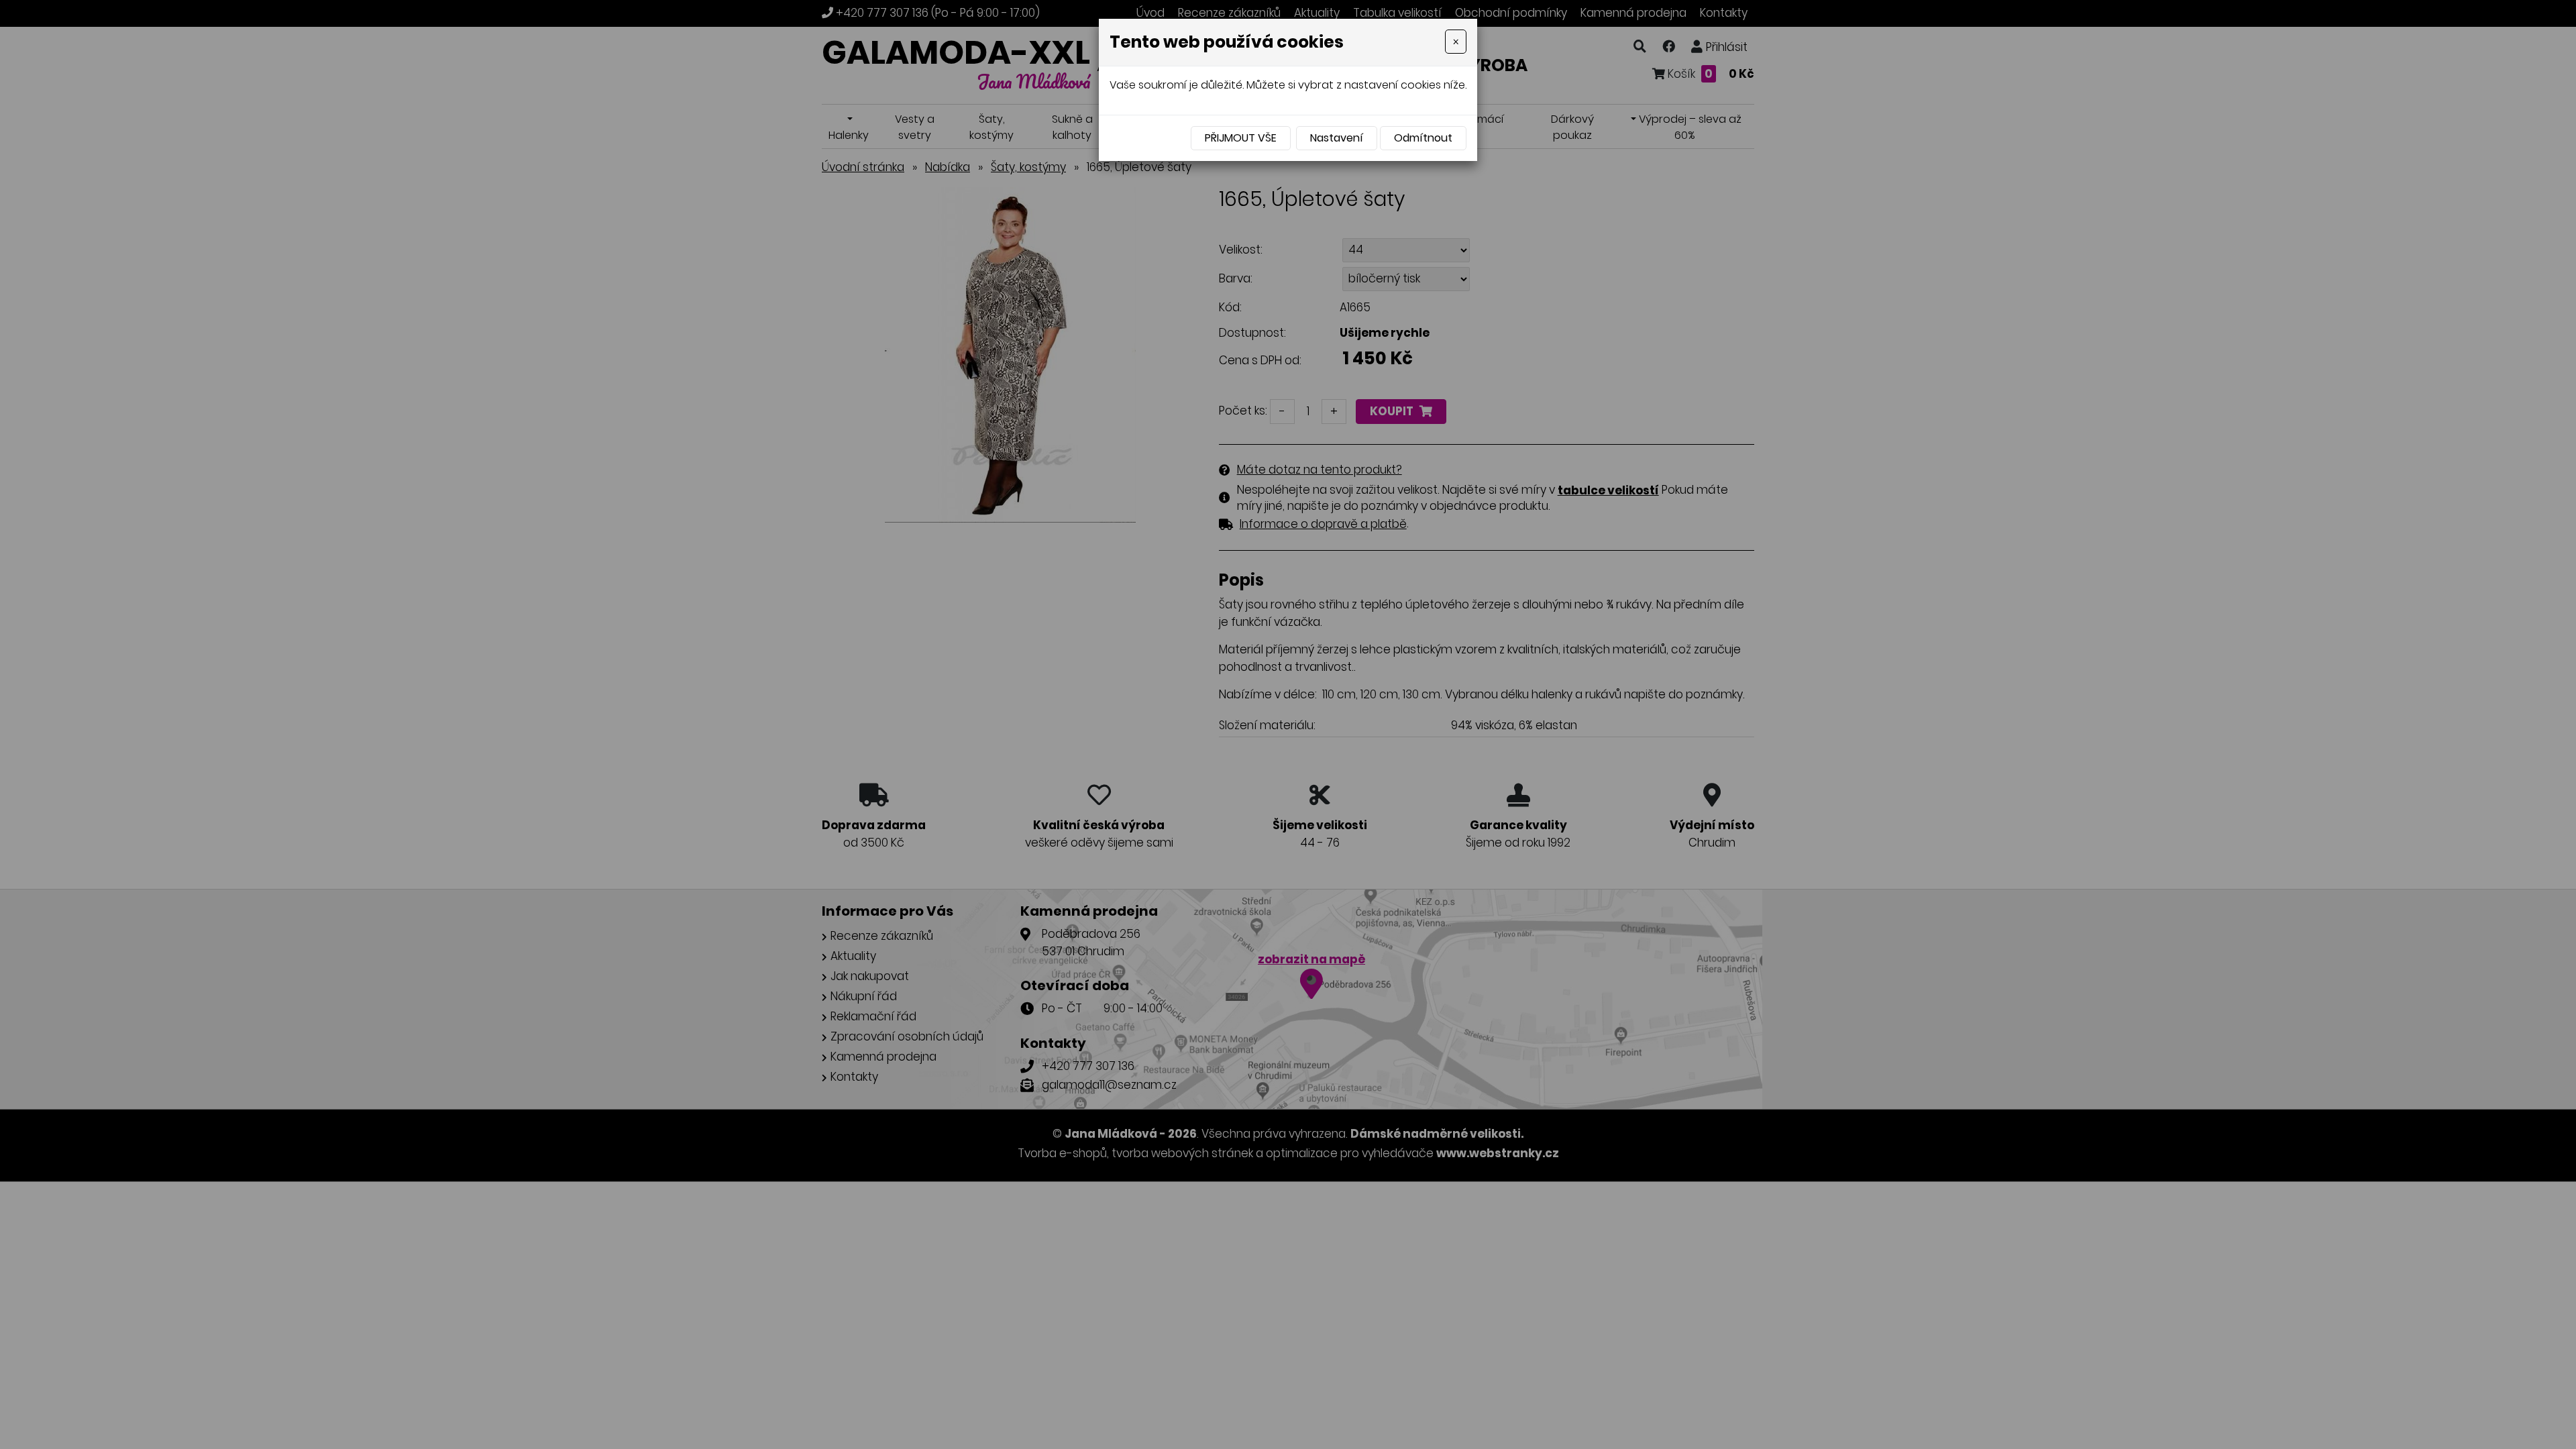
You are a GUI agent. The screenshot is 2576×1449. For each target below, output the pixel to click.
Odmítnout (1423, 138)
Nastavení (1337, 138)
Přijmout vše (1241, 138)
